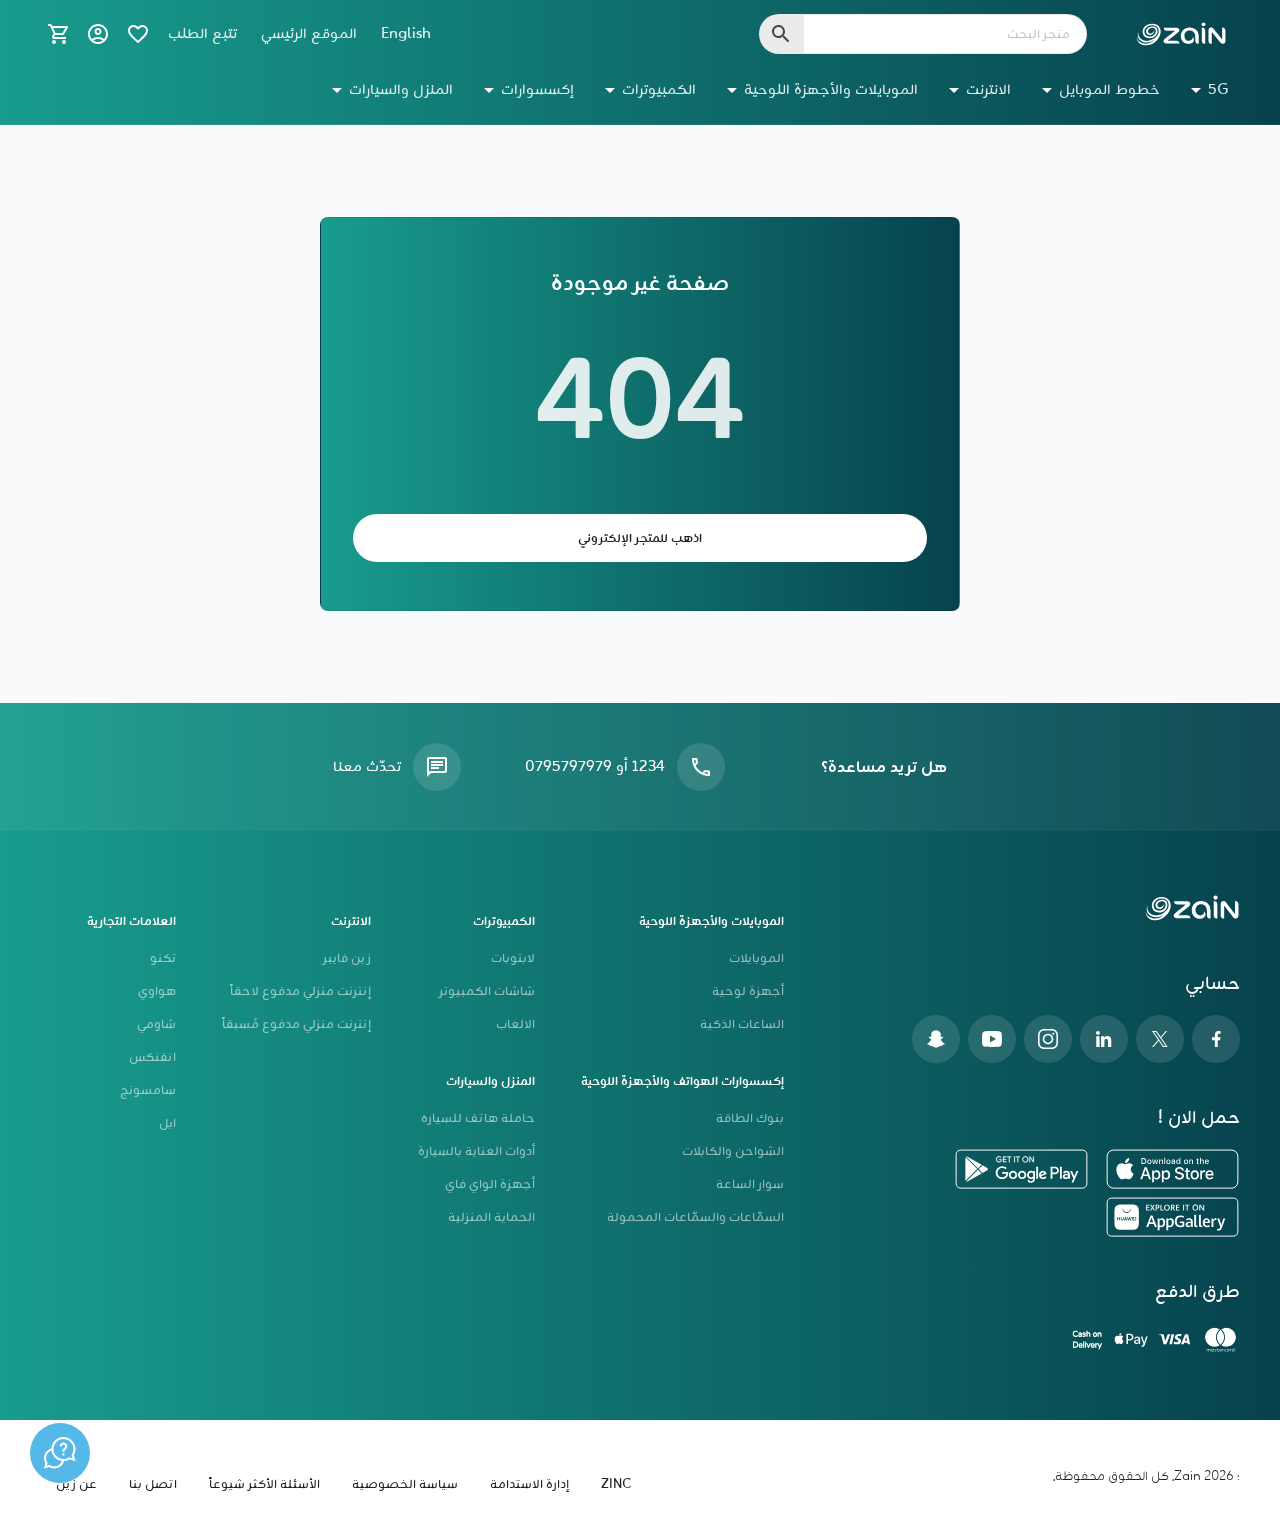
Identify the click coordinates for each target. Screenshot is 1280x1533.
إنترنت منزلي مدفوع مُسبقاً (296, 1024)
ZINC (616, 1484)
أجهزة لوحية (748, 991)
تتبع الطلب (202, 34)
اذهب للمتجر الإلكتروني (640, 538)
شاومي (156, 1024)
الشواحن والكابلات (733, 1151)
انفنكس (152, 1057)
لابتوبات (513, 958)
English (406, 34)
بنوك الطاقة (750, 1118)
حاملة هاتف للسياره (478, 1118)
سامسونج (148, 1090)
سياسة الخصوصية (405, 1484)
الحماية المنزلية (491, 1217)
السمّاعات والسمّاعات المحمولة (695, 1217)
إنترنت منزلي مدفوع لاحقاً (300, 991)
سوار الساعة (750, 1184)
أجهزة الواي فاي (490, 1184)
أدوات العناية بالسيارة (476, 1151)
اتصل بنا (153, 1484)
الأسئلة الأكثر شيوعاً (264, 1484)
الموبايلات (756, 958)
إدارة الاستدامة (529, 1484)
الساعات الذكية (742, 1024)
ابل (167, 1123)
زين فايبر (347, 958)
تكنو (163, 958)
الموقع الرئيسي (309, 34)
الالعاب (515, 1024)
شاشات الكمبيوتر (487, 991)
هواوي (157, 991)
